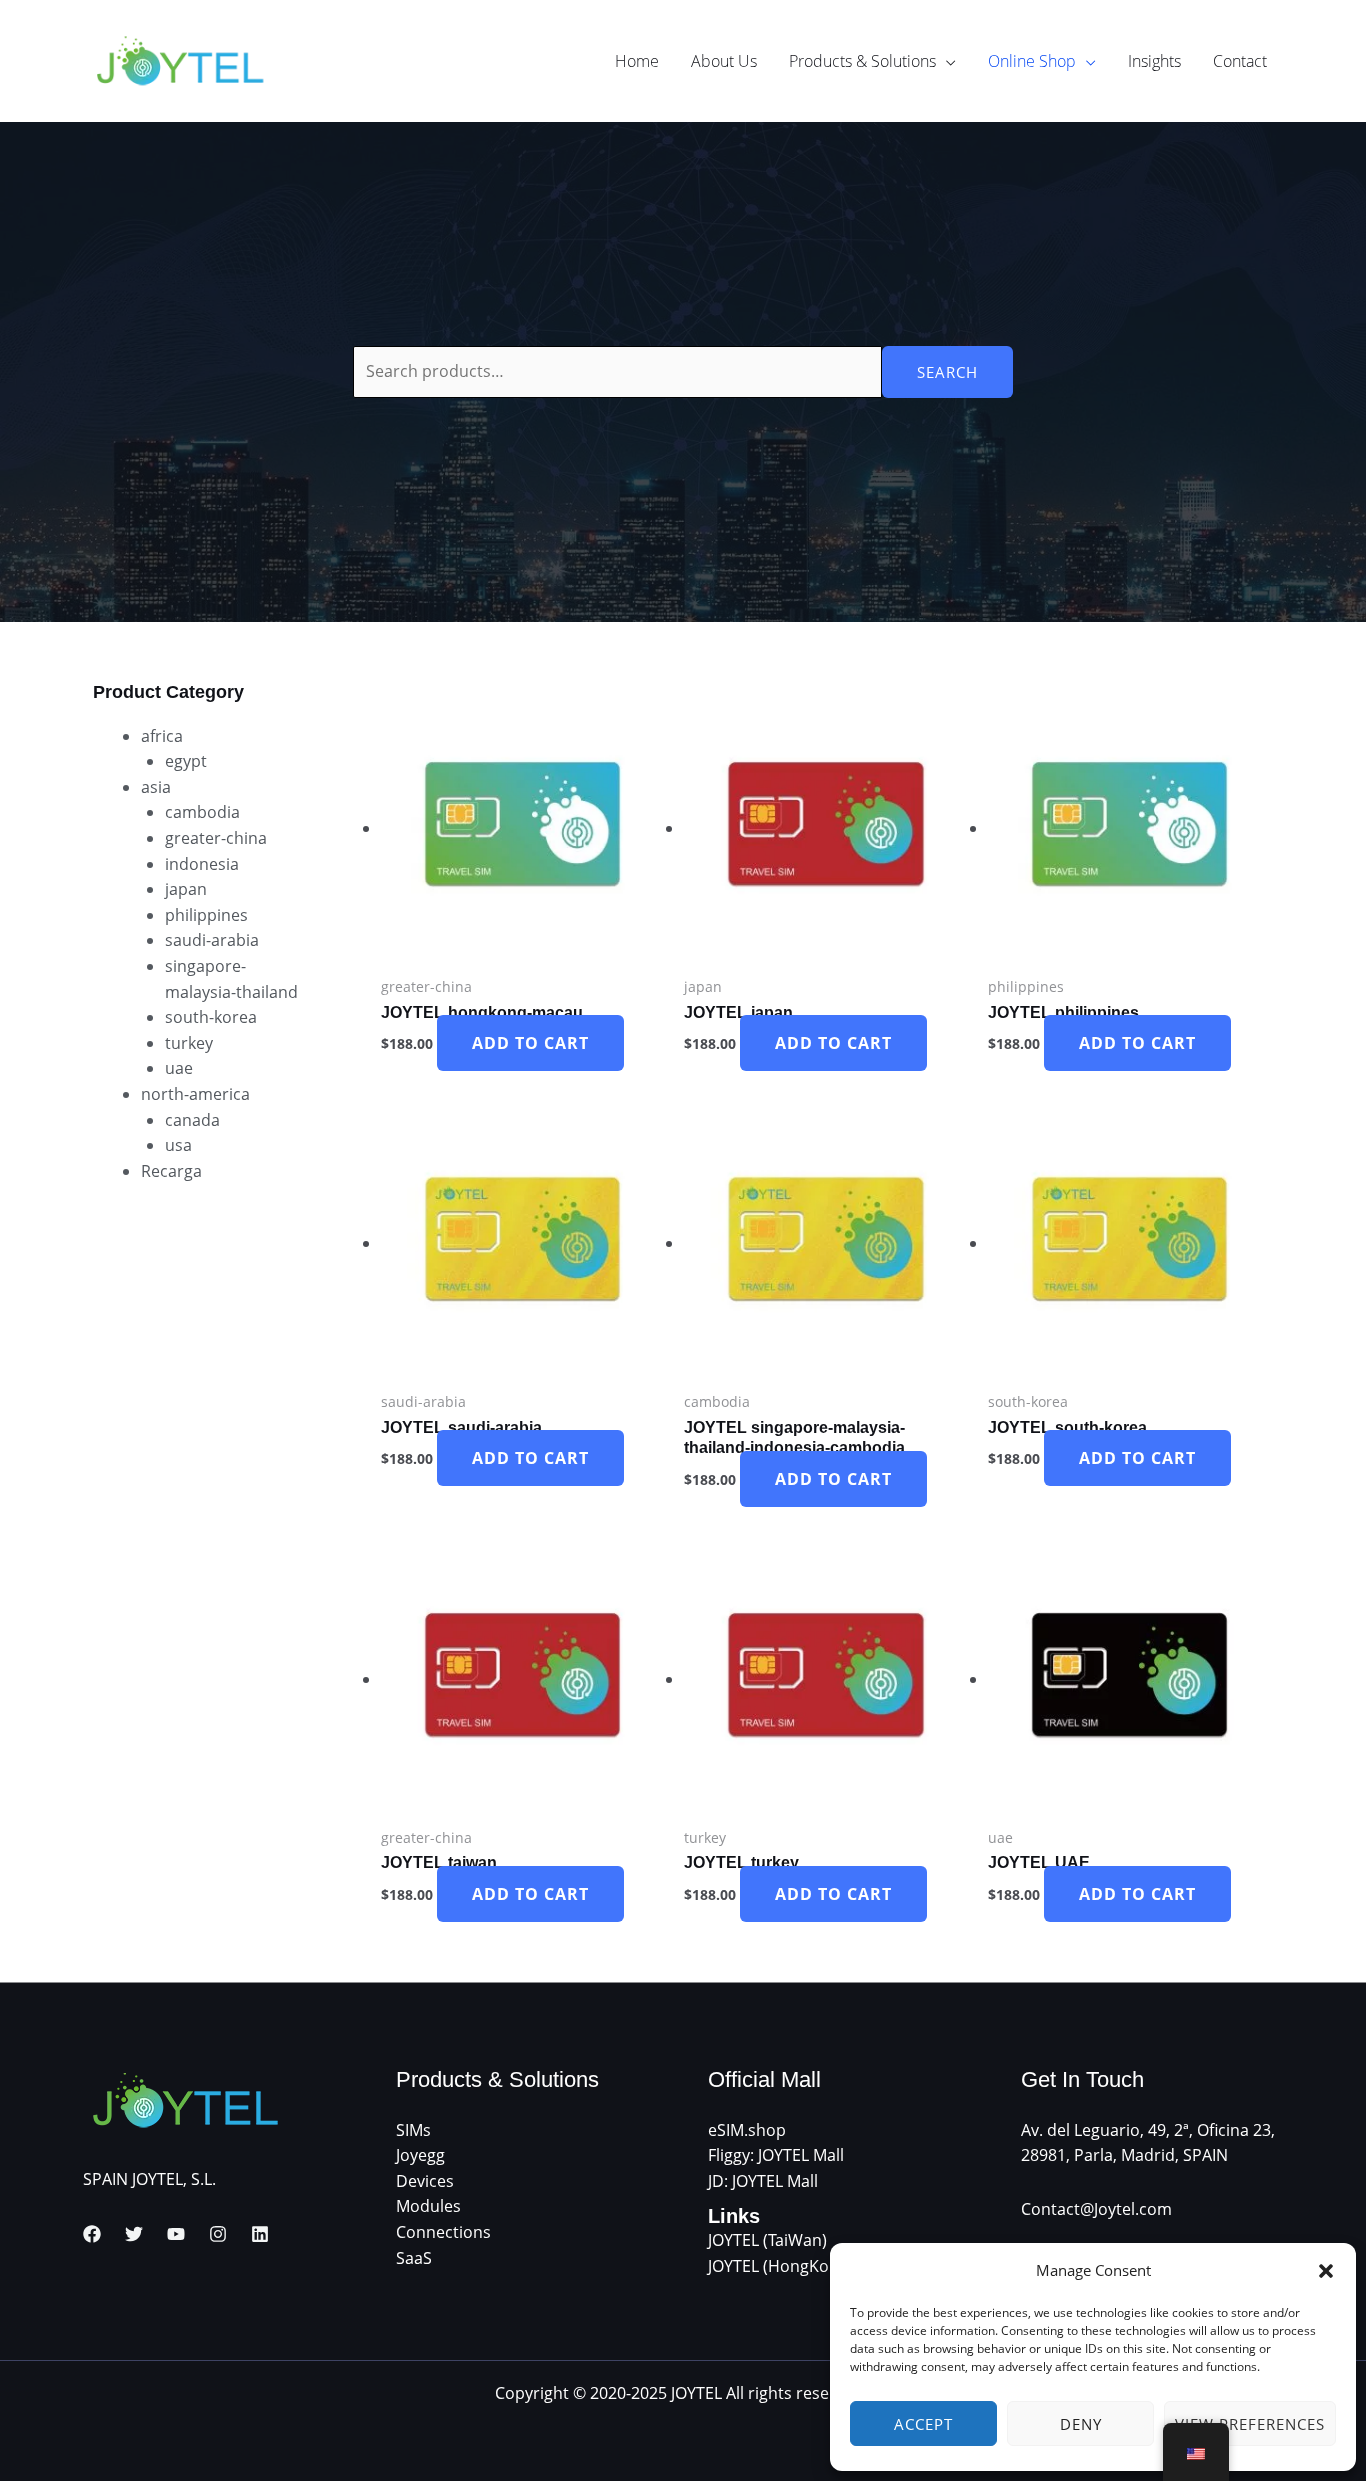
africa (162, 736)
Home (637, 61)
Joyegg (420, 2155)
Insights (1154, 61)
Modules (428, 2206)
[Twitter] (134, 2234)
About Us (724, 61)
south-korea (211, 1017)
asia (156, 787)
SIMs (413, 2130)
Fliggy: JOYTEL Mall (776, 2155)
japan (186, 889)
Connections (443, 2232)
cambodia (202, 812)
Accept (923, 2424)
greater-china (216, 838)
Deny (1081, 2424)
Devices (425, 2181)
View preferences (1250, 2424)
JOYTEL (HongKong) (780, 2266)
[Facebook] (92, 2234)
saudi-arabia (212, 940)
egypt (186, 761)
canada (192, 1120)
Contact (1240, 61)
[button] (1326, 2271)
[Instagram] (218, 2234)
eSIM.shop (747, 2130)
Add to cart (530, 1043)
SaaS (414, 2258)
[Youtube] (176, 2234)
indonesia (202, 864)
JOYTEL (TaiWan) (767, 2240)
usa (178, 1145)
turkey (189, 1043)
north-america (195, 1094)
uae (179, 1068)
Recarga (171, 1171)
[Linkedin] (260, 2234)
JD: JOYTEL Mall (763, 2181)
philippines (206, 915)
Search (947, 372)
